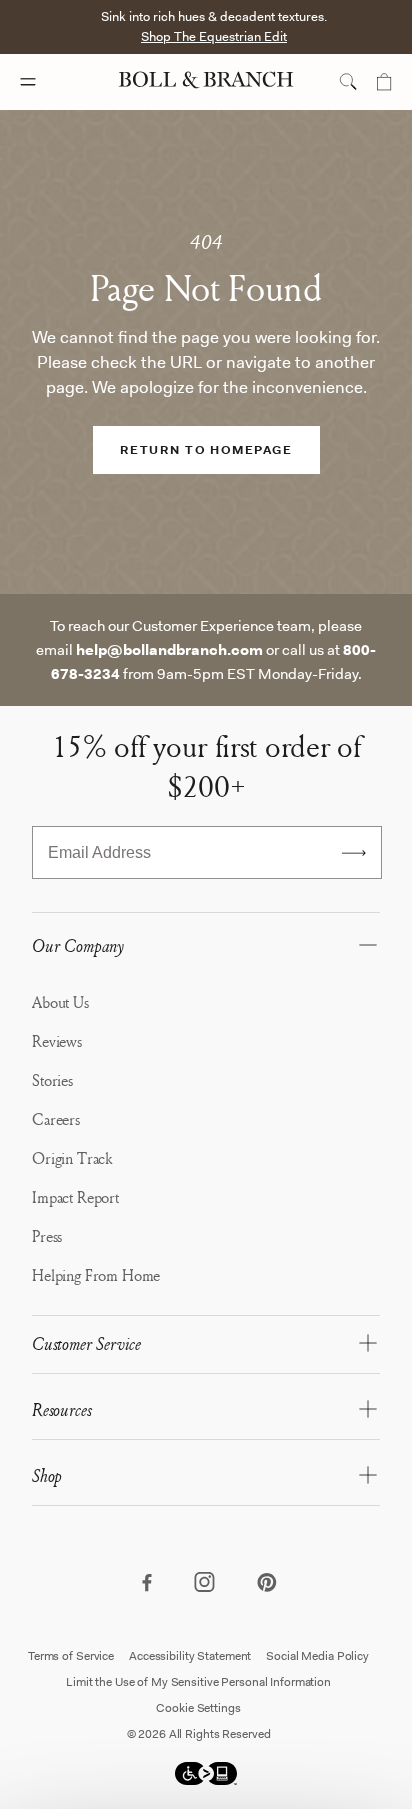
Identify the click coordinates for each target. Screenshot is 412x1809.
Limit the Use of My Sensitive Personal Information (198, 1682)
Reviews (57, 1041)
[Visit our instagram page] (206, 1584)
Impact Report (75, 1197)
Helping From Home (96, 1275)
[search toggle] (348, 82)
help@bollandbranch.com (169, 650)
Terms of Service (71, 1656)
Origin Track (72, 1158)
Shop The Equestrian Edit (214, 37)
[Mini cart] (384, 82)
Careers (56, 1119)
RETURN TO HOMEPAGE (206, 450)
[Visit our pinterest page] (266, 1584)
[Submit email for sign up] (354, 853)
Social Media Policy (317, 1656)
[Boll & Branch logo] (206, 82)
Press (47, 1236)
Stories (52, 1080)
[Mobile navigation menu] (46, 82)
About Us (60, 1002)
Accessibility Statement (190, 1656)
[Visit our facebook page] (146, 1584)
